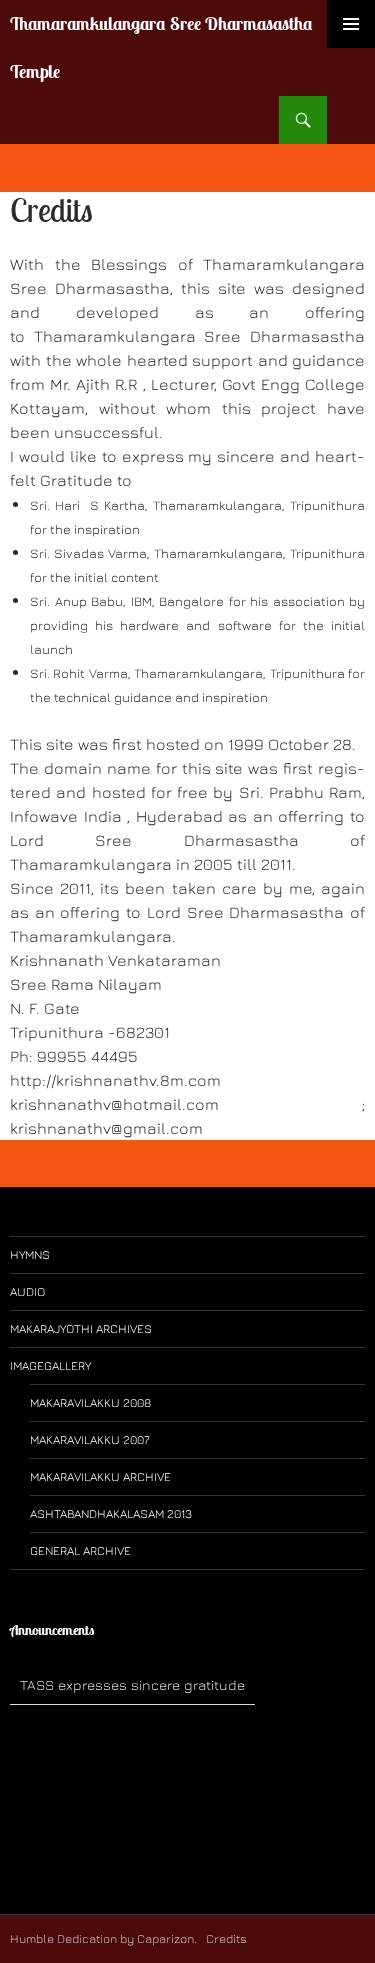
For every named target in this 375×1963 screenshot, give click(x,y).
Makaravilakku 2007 (90, 1439)
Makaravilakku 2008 (90, 1402)
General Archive (80, 1550)
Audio (27, 1291)
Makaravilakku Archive (100, 1476)
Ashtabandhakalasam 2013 (111, 1513)
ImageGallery (50, 1365)
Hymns (30, 1254)
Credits (225, 1938)
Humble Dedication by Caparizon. (103, 1938)
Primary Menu (351, 24)
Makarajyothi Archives (81, 1328)
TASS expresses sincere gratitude (132, 1684)
